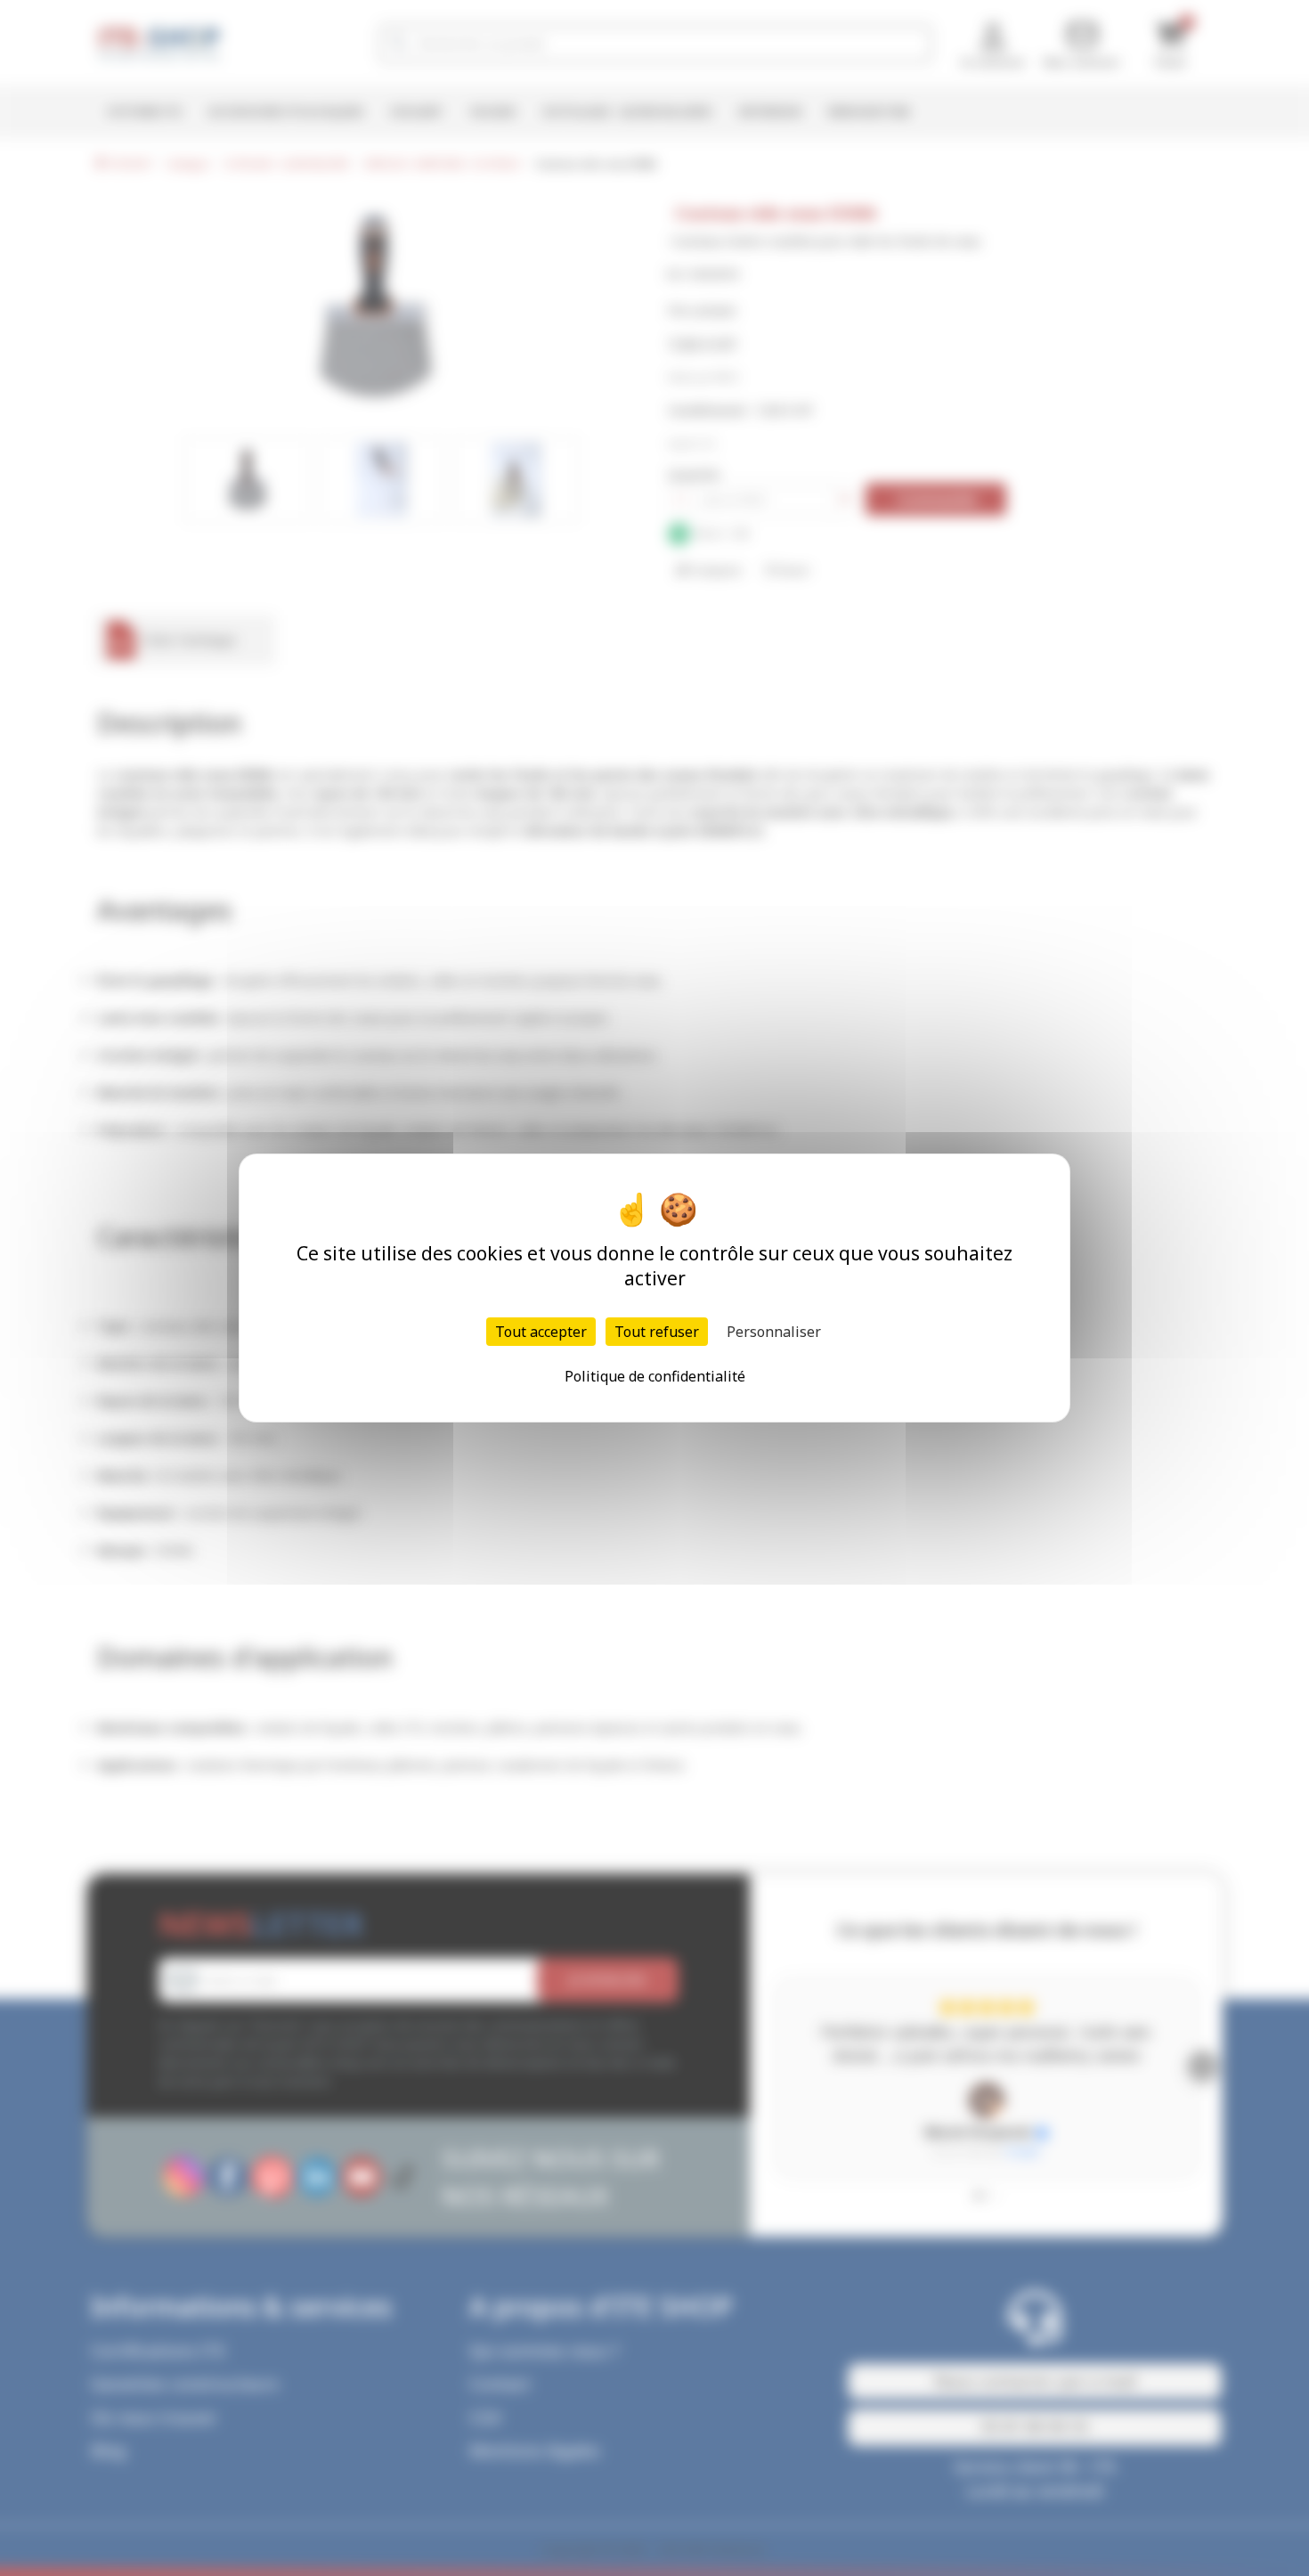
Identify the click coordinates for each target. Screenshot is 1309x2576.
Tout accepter (541, 1332)
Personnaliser (774, 1332)
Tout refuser (657, 1332)
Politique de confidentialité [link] (655, 1376)
